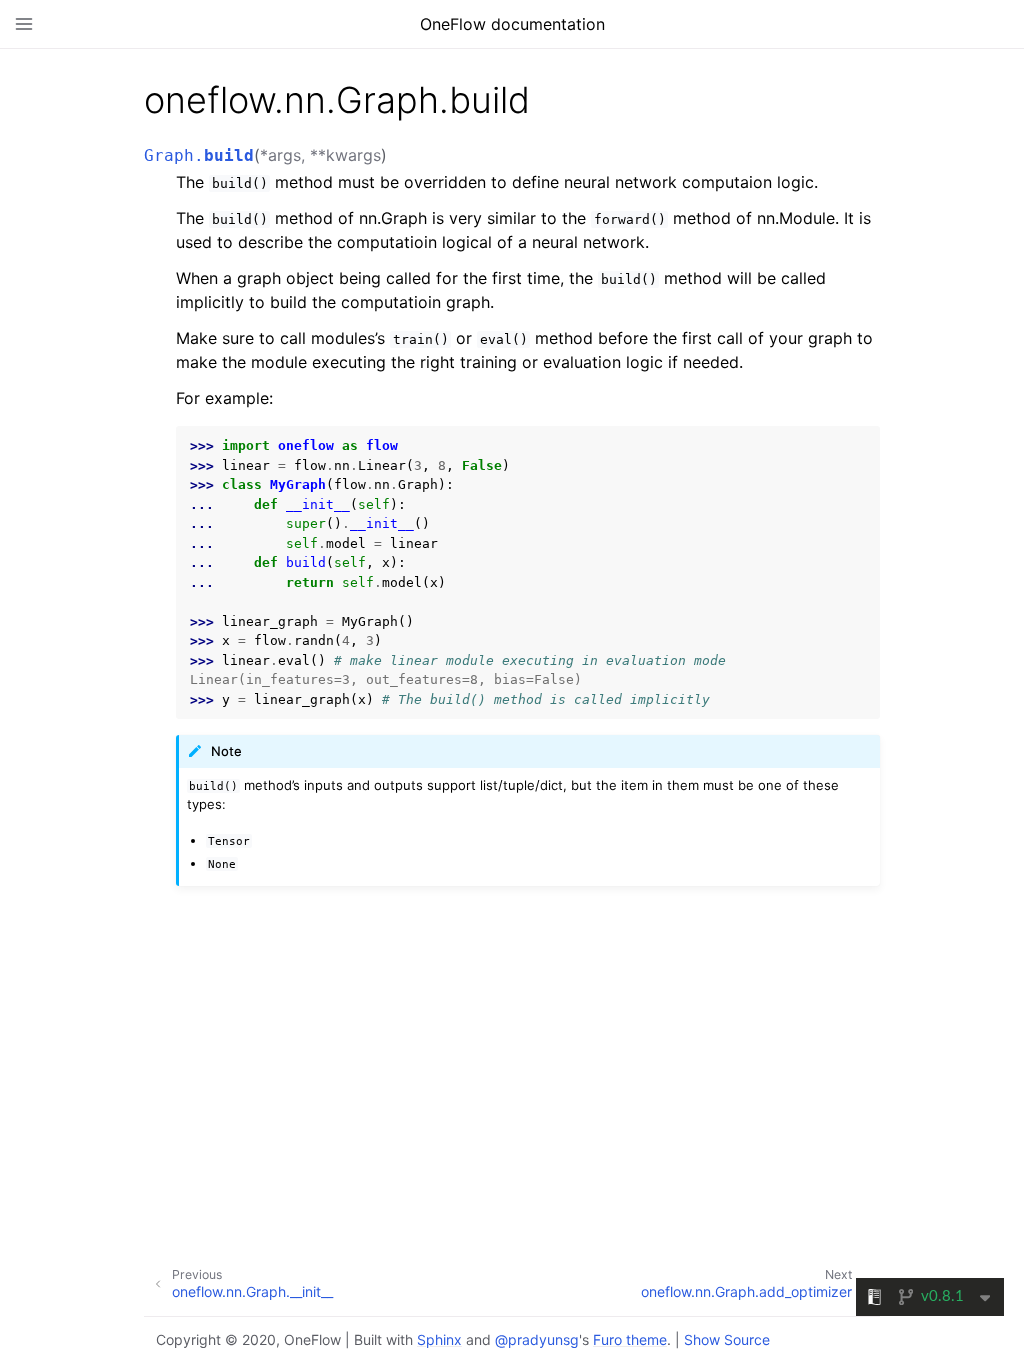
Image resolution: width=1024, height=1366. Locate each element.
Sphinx (439, 1339)
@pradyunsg (537, 1339)
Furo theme (630, 1339)
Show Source (727, 1339)
